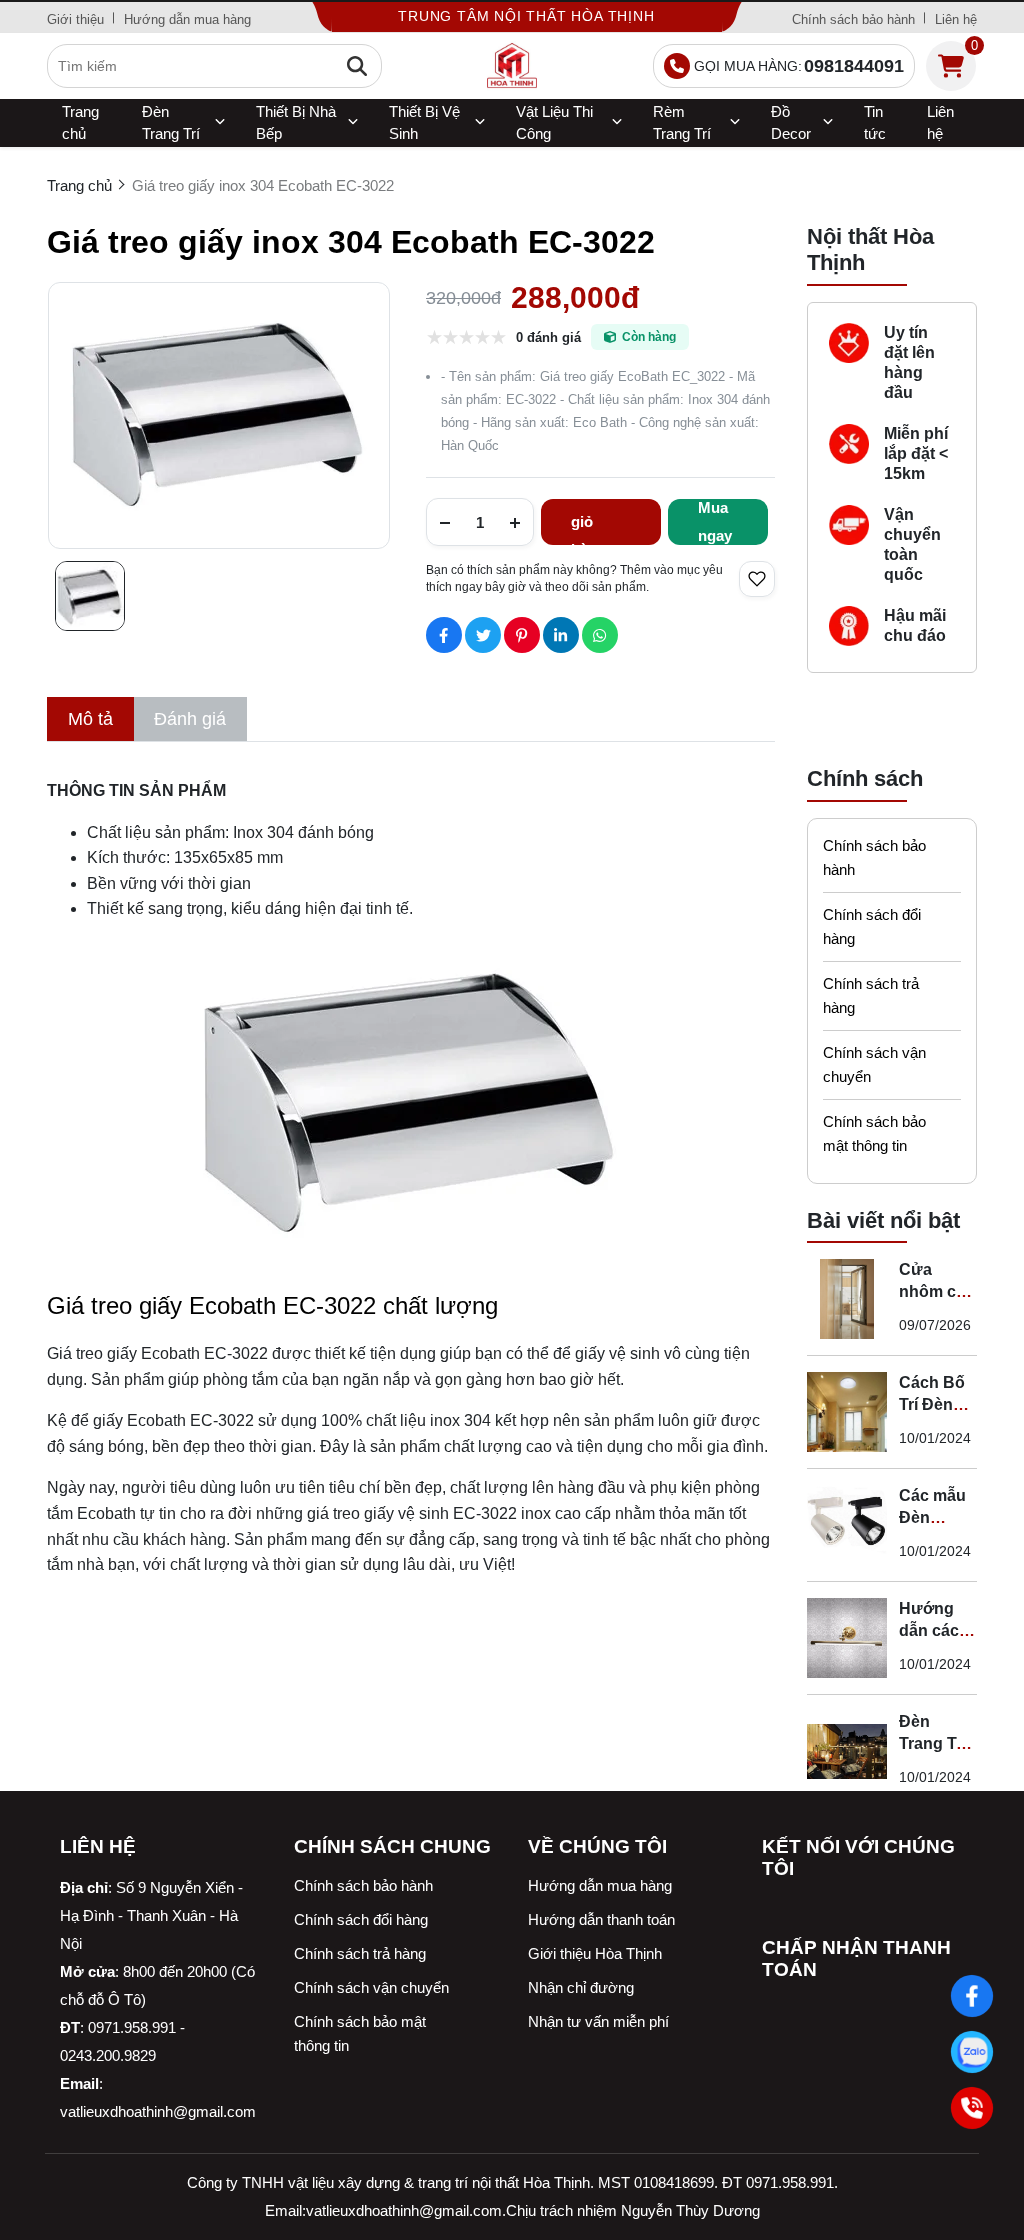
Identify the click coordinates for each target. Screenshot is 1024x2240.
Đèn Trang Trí (171, 122)
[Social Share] (444, 635)
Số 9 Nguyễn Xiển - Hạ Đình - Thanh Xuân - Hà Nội (151, 1915)
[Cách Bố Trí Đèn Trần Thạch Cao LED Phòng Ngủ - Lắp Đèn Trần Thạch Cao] (847, 1412)
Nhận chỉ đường (581, 1987)
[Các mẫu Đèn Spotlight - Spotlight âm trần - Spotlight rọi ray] (847, 1525)
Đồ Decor (791, 122)
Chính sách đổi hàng (872, 926)
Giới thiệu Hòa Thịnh (595, 1953)
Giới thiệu (75, 19)
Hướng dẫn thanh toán (601, 1919)
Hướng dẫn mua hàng (187, 19)
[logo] (512, 66)
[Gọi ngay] (972, 2108)
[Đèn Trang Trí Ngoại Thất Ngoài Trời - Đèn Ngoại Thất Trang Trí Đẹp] (847, 1751)
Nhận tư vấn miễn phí (598, 2021)
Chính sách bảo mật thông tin (874, 1133)
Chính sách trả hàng (871, 995)
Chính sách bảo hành (853, 19)
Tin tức (875, 122)
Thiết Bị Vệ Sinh (424, 122)
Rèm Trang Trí (682, 122)
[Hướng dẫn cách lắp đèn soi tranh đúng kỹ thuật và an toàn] (847, 1638)
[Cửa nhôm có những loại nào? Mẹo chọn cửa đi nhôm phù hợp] (847, 1299)
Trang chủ (80, 122)
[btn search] (357, 66)
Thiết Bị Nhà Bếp (296, 122)
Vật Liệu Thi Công (554, 122)
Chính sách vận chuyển (874, 1064)
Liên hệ (956, 19)
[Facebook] (972, 1996)
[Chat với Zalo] (972, 2052)
